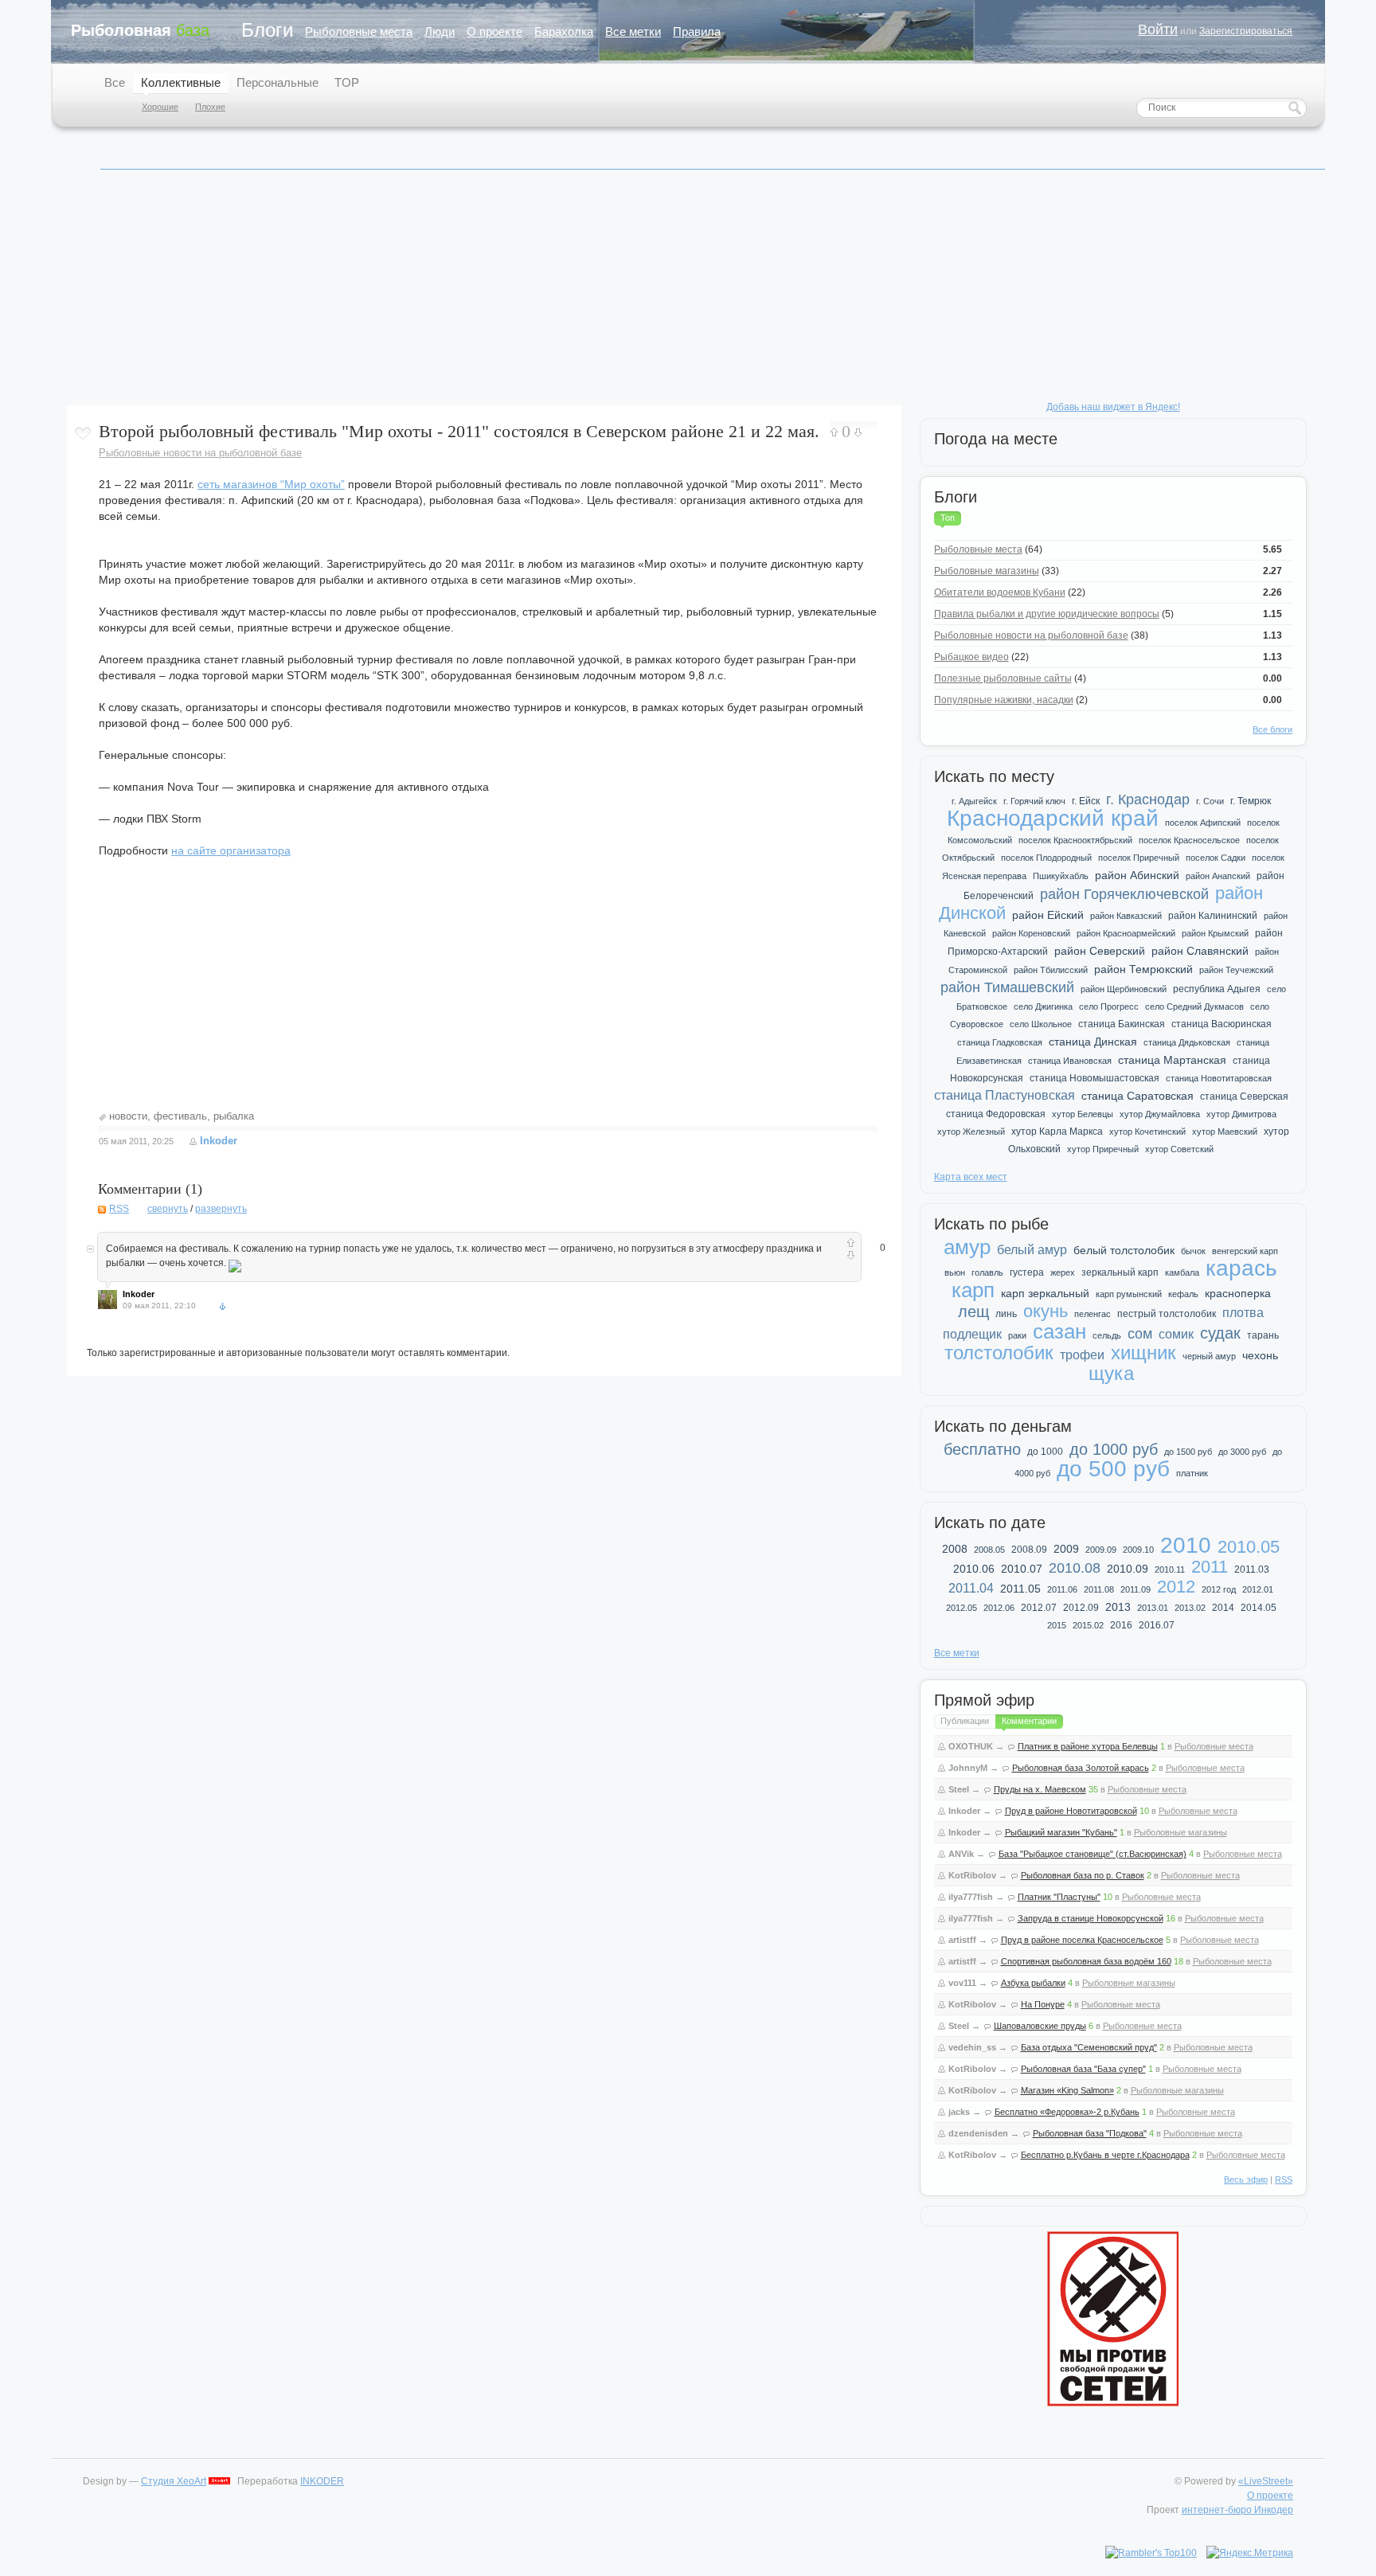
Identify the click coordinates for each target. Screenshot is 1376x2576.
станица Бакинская (1122, 1024)
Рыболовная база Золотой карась (1081, 1768)
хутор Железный (971, 1132)
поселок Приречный (1139, 858)
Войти (1158, 29)
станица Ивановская (1070, 1061)
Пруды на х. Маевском (1040, 1789)
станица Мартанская (1172, 1060)
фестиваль (180, 1116)
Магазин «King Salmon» (1067, 2090)
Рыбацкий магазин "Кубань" (1061, 1832)
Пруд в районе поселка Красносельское (1082, 1940)
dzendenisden (978, 2133)
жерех (1063, 1272)
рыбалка (234, 1116)
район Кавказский (1126, 916)
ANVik (961, 1854)
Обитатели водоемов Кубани (1000, 592)
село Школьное (1041, 1024)
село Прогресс (1109, 1007)
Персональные (278, 82)
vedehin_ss (972, 2047)
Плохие (210, 107)
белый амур (1032, 1250)
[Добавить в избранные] (83, 433)
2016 (1121, 1625)
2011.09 (1136, 1589)
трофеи (1082, 1355)
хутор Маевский (1225, 1132)
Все (115, 82)
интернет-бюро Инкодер (1237, 2510)
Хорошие (160, 107)
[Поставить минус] (858, 433)
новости (128, 1116)
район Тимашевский (1007, 987)
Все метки (633, 31)
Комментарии (1029, 1721)
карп (973, 1290)
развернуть (221, 1209)
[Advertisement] (545, 294)
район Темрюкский (1143, 969)
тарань (1263, 1335)
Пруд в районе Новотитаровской (1071, 1811)
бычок (1193, 1251)
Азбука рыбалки (1033, 1983)
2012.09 (1081, 1608)
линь (1006, 1314)
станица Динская (1093, 1042)
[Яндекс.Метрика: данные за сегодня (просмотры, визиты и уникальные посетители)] (1250, 2553)
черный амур (1209, 1356)
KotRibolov (972, 1875)
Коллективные (181, 82)
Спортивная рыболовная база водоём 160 (1086, 1961)
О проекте (494, 31)
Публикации (965, 1721)
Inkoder (219, 1141)
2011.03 (1252, 1569)
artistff (962, 1940)
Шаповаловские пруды (1040, 2026)
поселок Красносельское (1189, 840)
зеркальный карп (1120, 1272)
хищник (1143, 1352)
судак (1220, 1333)
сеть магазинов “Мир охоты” (271, 484)
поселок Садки (1216, 858)
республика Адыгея (1217, 989)
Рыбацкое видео (971, 657)
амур (967, 1247)
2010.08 (1075, 1568)
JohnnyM (968, 1768)
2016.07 (1157, 1625)
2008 (955, 1549)
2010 (1186, 1545)
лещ (973, 1311)
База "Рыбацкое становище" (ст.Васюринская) (1093, 1854)
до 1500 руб (1188, 1452)
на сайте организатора (231, 850)
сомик (1176, 1334)
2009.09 (1101, 1550)
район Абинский (1137, 875)
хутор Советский (1179, 1149)
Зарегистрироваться (1246, 31)
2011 (1210, 1567)
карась (1241, 1268)
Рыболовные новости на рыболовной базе (200, 453)
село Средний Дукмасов (1194, 1007)
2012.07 (1039, 1608)
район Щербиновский (1124, 989)
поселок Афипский (1203, 823)
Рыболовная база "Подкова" (1090, 2133)
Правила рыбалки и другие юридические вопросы (1047, 614)
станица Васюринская (1222, 1024)
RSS (119, 1209)
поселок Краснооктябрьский (1075, 840)
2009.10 (1138, 1550)
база (140, 30)
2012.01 (1258, 1589)
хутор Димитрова (1241, 1114)
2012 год (1219, 1589)
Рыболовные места (359, 31)
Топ (948, 518)
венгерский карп (1245, 1251)
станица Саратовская (1138, 1096)
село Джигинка (1043, 1007)
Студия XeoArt (174, 2481)
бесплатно (982, 1449)
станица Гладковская (1000, 1042)
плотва (1243, 1313)
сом (1140, 1334)
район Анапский (1218, 876)
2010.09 (1128, 1569)
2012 (1176, 1587)
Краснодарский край (1053, 818)
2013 (1118, 1607)
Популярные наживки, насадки (1004, 700)
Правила (697, 31)
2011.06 (1062, 1589)
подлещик (972, 1334)
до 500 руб (1113, 1469)
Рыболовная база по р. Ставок (1083, 1875)
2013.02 (1190, 1608)
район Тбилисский (1051, 970)
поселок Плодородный (1046, 858)
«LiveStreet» (1266, 2481)
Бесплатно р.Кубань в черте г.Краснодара (1105, 2155)
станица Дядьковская (1187, 1042)
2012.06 (999, 1608)
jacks (959, 2112)
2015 (1057, 1625)
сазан (1059, 1331)
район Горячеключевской (1124, 894)
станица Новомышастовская (1095, 1078)
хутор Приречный (1103, 1149)
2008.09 (1029, 1550)
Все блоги (1272, 729)
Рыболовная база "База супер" (1083, 2069)
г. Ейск (1086, 801)
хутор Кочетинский (1147, 1132)
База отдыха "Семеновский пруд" (1089, 2047)
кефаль (1183, 1294)
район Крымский (1215, 933)
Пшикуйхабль (1061, 876)
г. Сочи (1210, 801)
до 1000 (1045, 1452)
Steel (959, 1789)
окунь (1046, 1311)
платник (1192, 1473)
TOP (347, 82)
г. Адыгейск (974, 801)
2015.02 (1088, 1625)
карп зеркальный (1045, 1293)
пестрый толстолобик (1167, 1314)
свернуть (168, 1209)
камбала (1182, 1272)
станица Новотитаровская (1219, 1078)
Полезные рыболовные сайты (1003, 678)
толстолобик (999, 1352)
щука (1111, 1373)
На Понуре (1043, 2004)
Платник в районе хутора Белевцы (1088, 1746)
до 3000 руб (1242, 1452)
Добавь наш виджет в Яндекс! (1113, 407)
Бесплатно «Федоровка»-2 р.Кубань (1067, 2112)
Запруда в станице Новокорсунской (1091, 1918)
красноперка (1238, 1293)
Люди (440, 31)
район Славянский (1200, 951)
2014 (1223, 1608)
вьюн (955, 1272)
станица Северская (1244, 1096)
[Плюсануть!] (834, 432)
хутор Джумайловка (1160, 1114)
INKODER (322, 2481)
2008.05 (989, 1550)
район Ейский (1048, 915)
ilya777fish (971, 1897)
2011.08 (1099, 1589)
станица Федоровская (996, 1114)
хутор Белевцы (1083, 1114)
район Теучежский (1236, 970)
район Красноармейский (1126, 933)
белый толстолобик (1124, 1250)
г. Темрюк (1251, 801)
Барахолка (564, 31)
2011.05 (1020, 1589)
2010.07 (1022, 1569)
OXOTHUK (971, 1746)
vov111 (962, 1983)
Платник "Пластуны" (1059, 1897)
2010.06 (974, 1569)
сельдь (1107, 1335)
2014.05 (1259, 1608)
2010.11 (1170, 1569)
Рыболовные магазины (987, 571)
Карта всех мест (971, 1177)
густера (1027, 1272)
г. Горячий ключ (1034, 801)
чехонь (1260, 1355)
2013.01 (1153, 1608)
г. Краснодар (1148, 799)
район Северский (1100, 951)
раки (1017, 1335)
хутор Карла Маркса (1057, 1132)
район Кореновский (1031, 933)
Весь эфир (1246, 2179)
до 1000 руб (1114, 1449)
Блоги (267, 30)
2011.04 (971, 1588)
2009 (1066, 1549)
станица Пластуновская (1005, 1095)
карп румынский (1129, 1294)
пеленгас (1093, 1314)
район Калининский (1213, 916)
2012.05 (962, 1608)
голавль (987, 1272)
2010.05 (1249, 1547)
